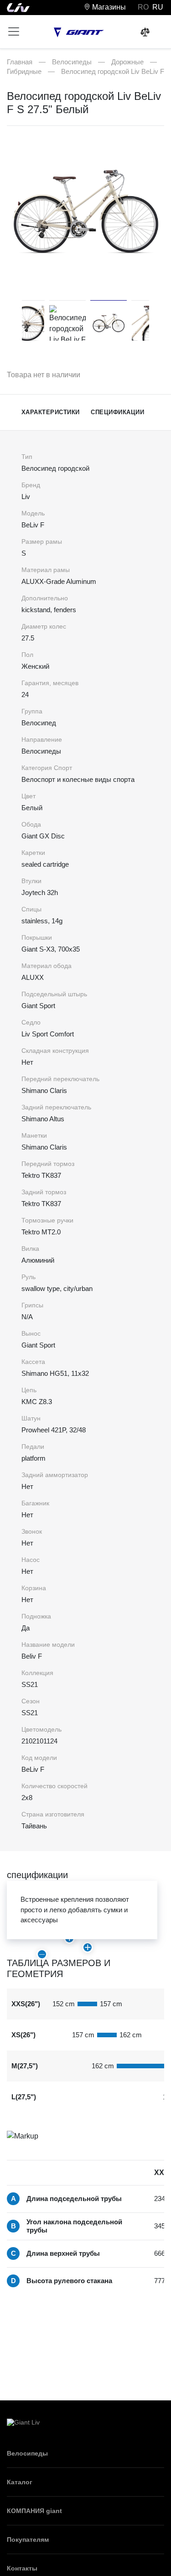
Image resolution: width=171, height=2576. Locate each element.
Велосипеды (72, 62)
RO (143, 7)
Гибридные (24, 71)
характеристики (51, 412)
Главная (20, 62)
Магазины (108, 7)
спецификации (117, 412)
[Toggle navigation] (14, 31)
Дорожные (127, 62)
